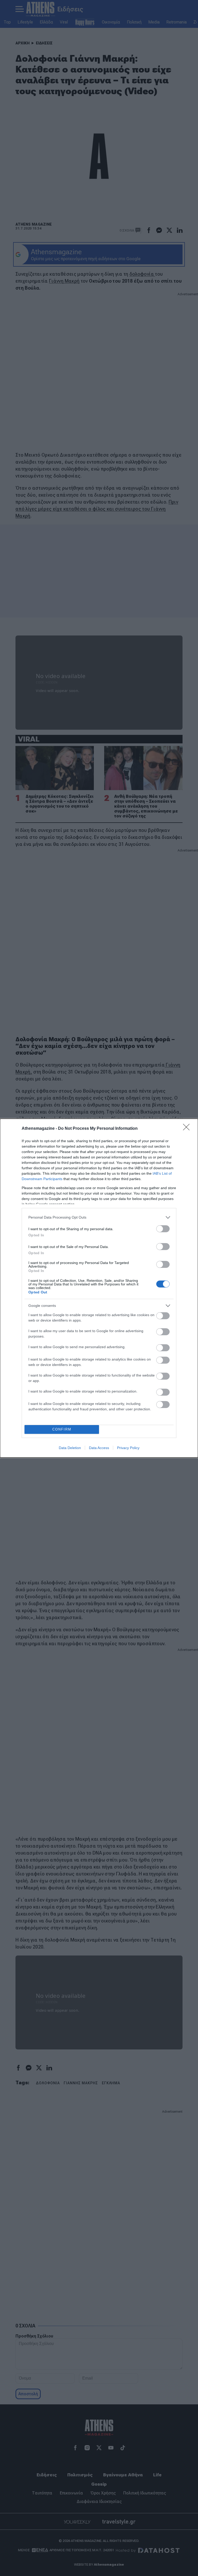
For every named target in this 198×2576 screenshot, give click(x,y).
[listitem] (99, 1217)
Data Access (99, 1448)
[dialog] (99, 1288)
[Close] (188, 1129)
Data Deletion (70, 1448)
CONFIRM (62, 1429)
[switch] (163, 1229)
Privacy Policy (128, 1448)
